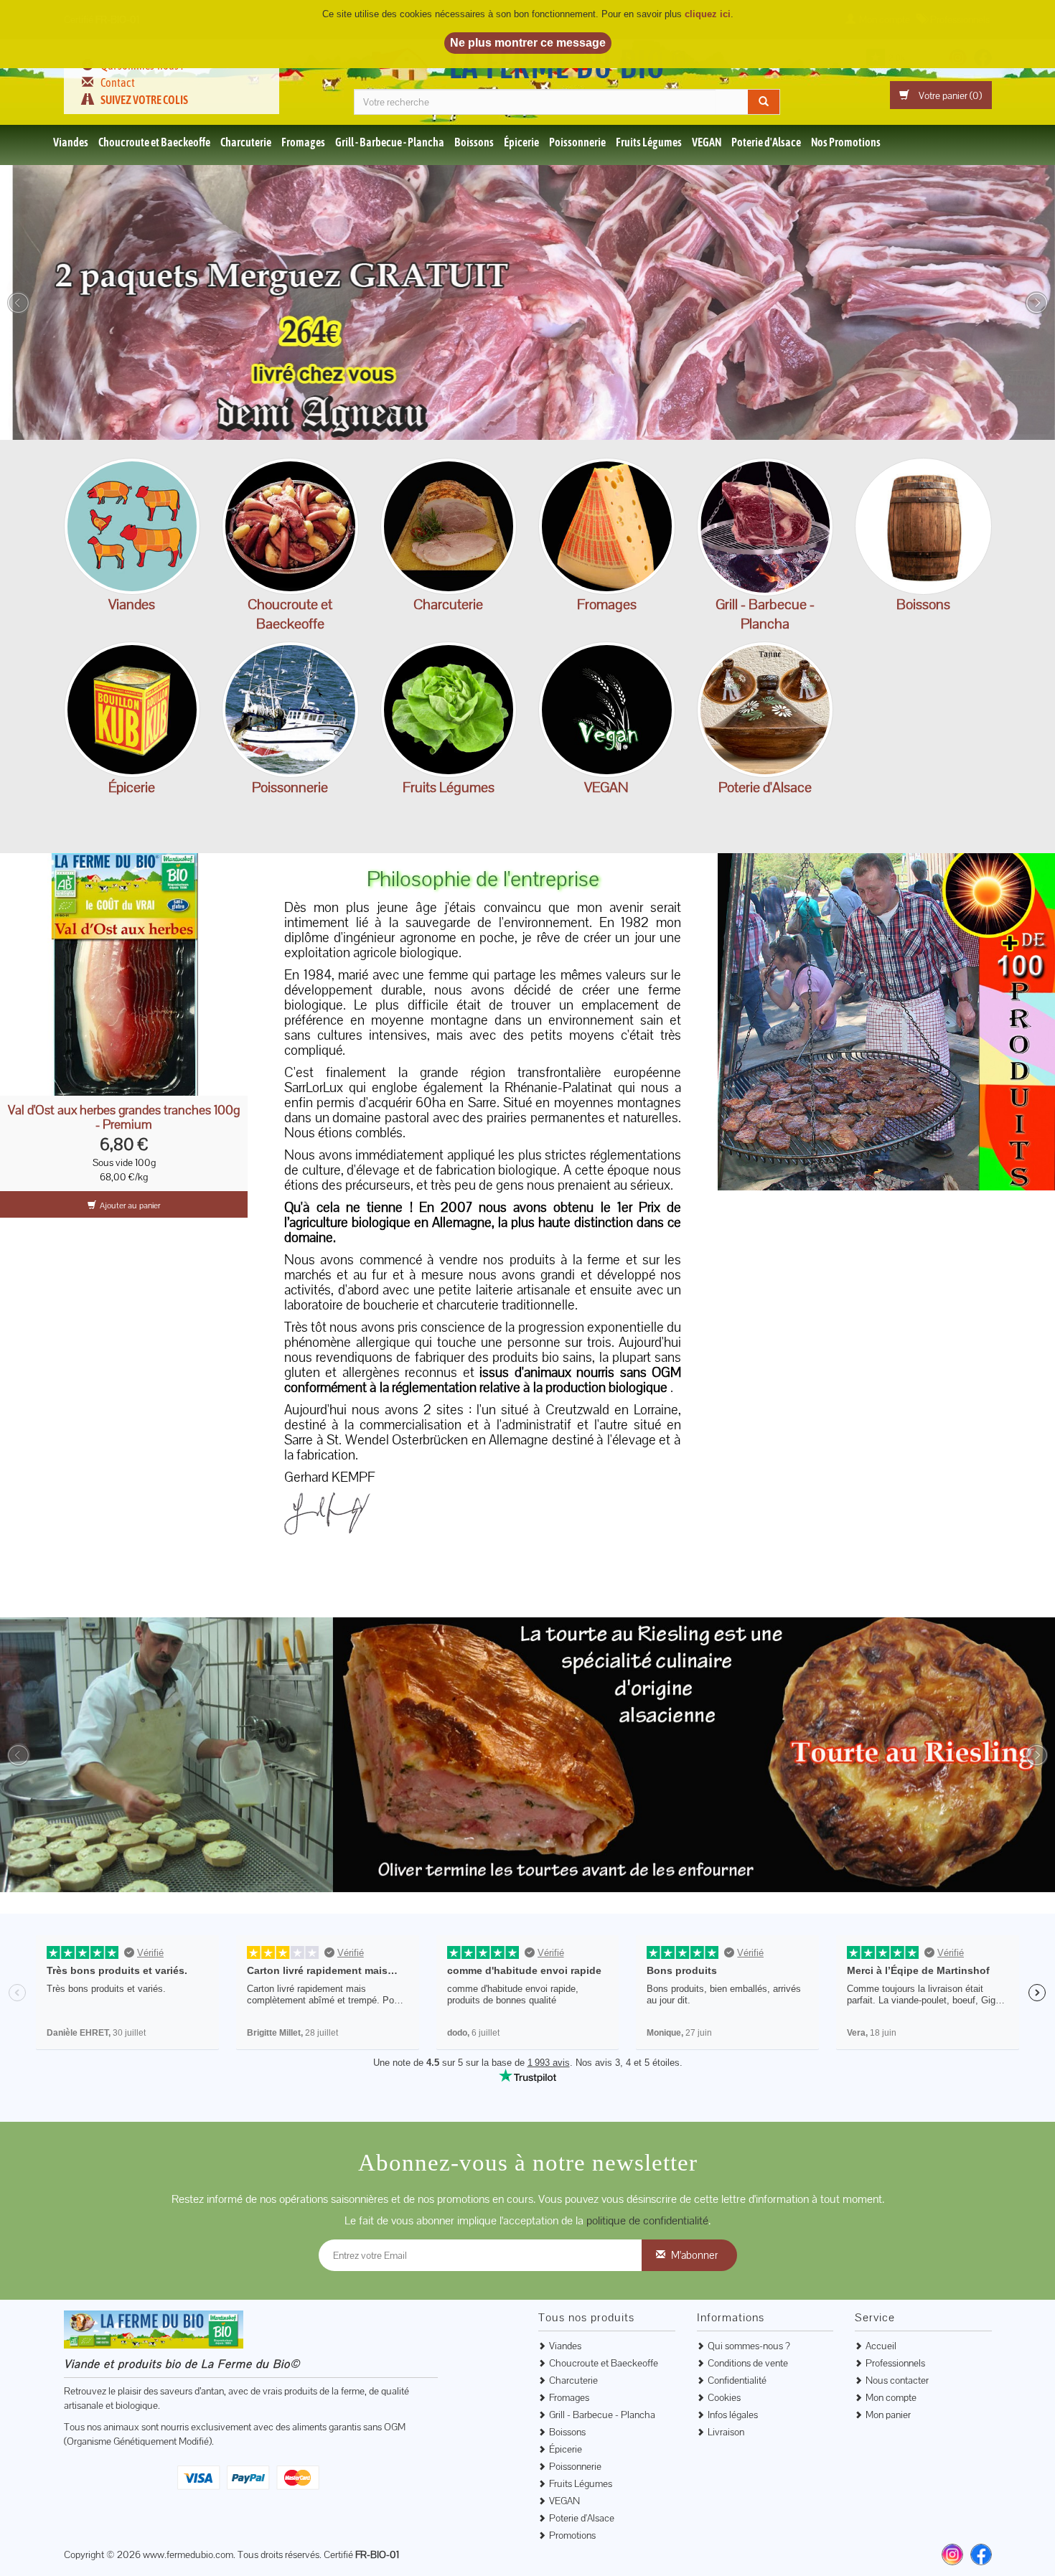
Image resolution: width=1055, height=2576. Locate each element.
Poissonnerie (577, 142)
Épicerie (521, 142)
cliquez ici (708, 14)
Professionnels (895, 2363)
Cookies (724, 2397)
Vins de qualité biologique (923, 526)
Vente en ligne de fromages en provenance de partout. (607, 526)
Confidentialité (737, 2380)
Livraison (726, 2432)
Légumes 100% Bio (448, 709)
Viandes (71, 142)
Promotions (572, 2535)
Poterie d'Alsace (766, 142)
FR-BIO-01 (377, 2554)
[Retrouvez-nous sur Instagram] (952, 2554)
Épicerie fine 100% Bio (132, 709)
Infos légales (733, 2415)
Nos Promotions (846, 142)
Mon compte (891, 2397)
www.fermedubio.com (188, 2554)
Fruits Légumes (649, 142)
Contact (118, 83)
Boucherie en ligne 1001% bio (132, 526)
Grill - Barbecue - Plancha (390, 142)
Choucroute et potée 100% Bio (290, 526)
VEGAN (707, 142)
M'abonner (694, 2255)
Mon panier (888, 2415)
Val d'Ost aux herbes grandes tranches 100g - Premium (124, 1117)
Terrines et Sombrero (765, 709)
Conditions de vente (748, 2363)
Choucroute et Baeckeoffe (154, 142)
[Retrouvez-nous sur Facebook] (981, 2554)
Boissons (474, 142)
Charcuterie (246, 142)
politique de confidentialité (647, 2220)
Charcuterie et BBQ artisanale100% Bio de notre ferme (448, 526)
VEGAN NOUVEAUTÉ (607, 709)
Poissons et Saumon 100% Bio (290, 709)
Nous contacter (897, 2380)
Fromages (303, 142)
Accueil (881, 2346)
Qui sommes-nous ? (749, 2346)
